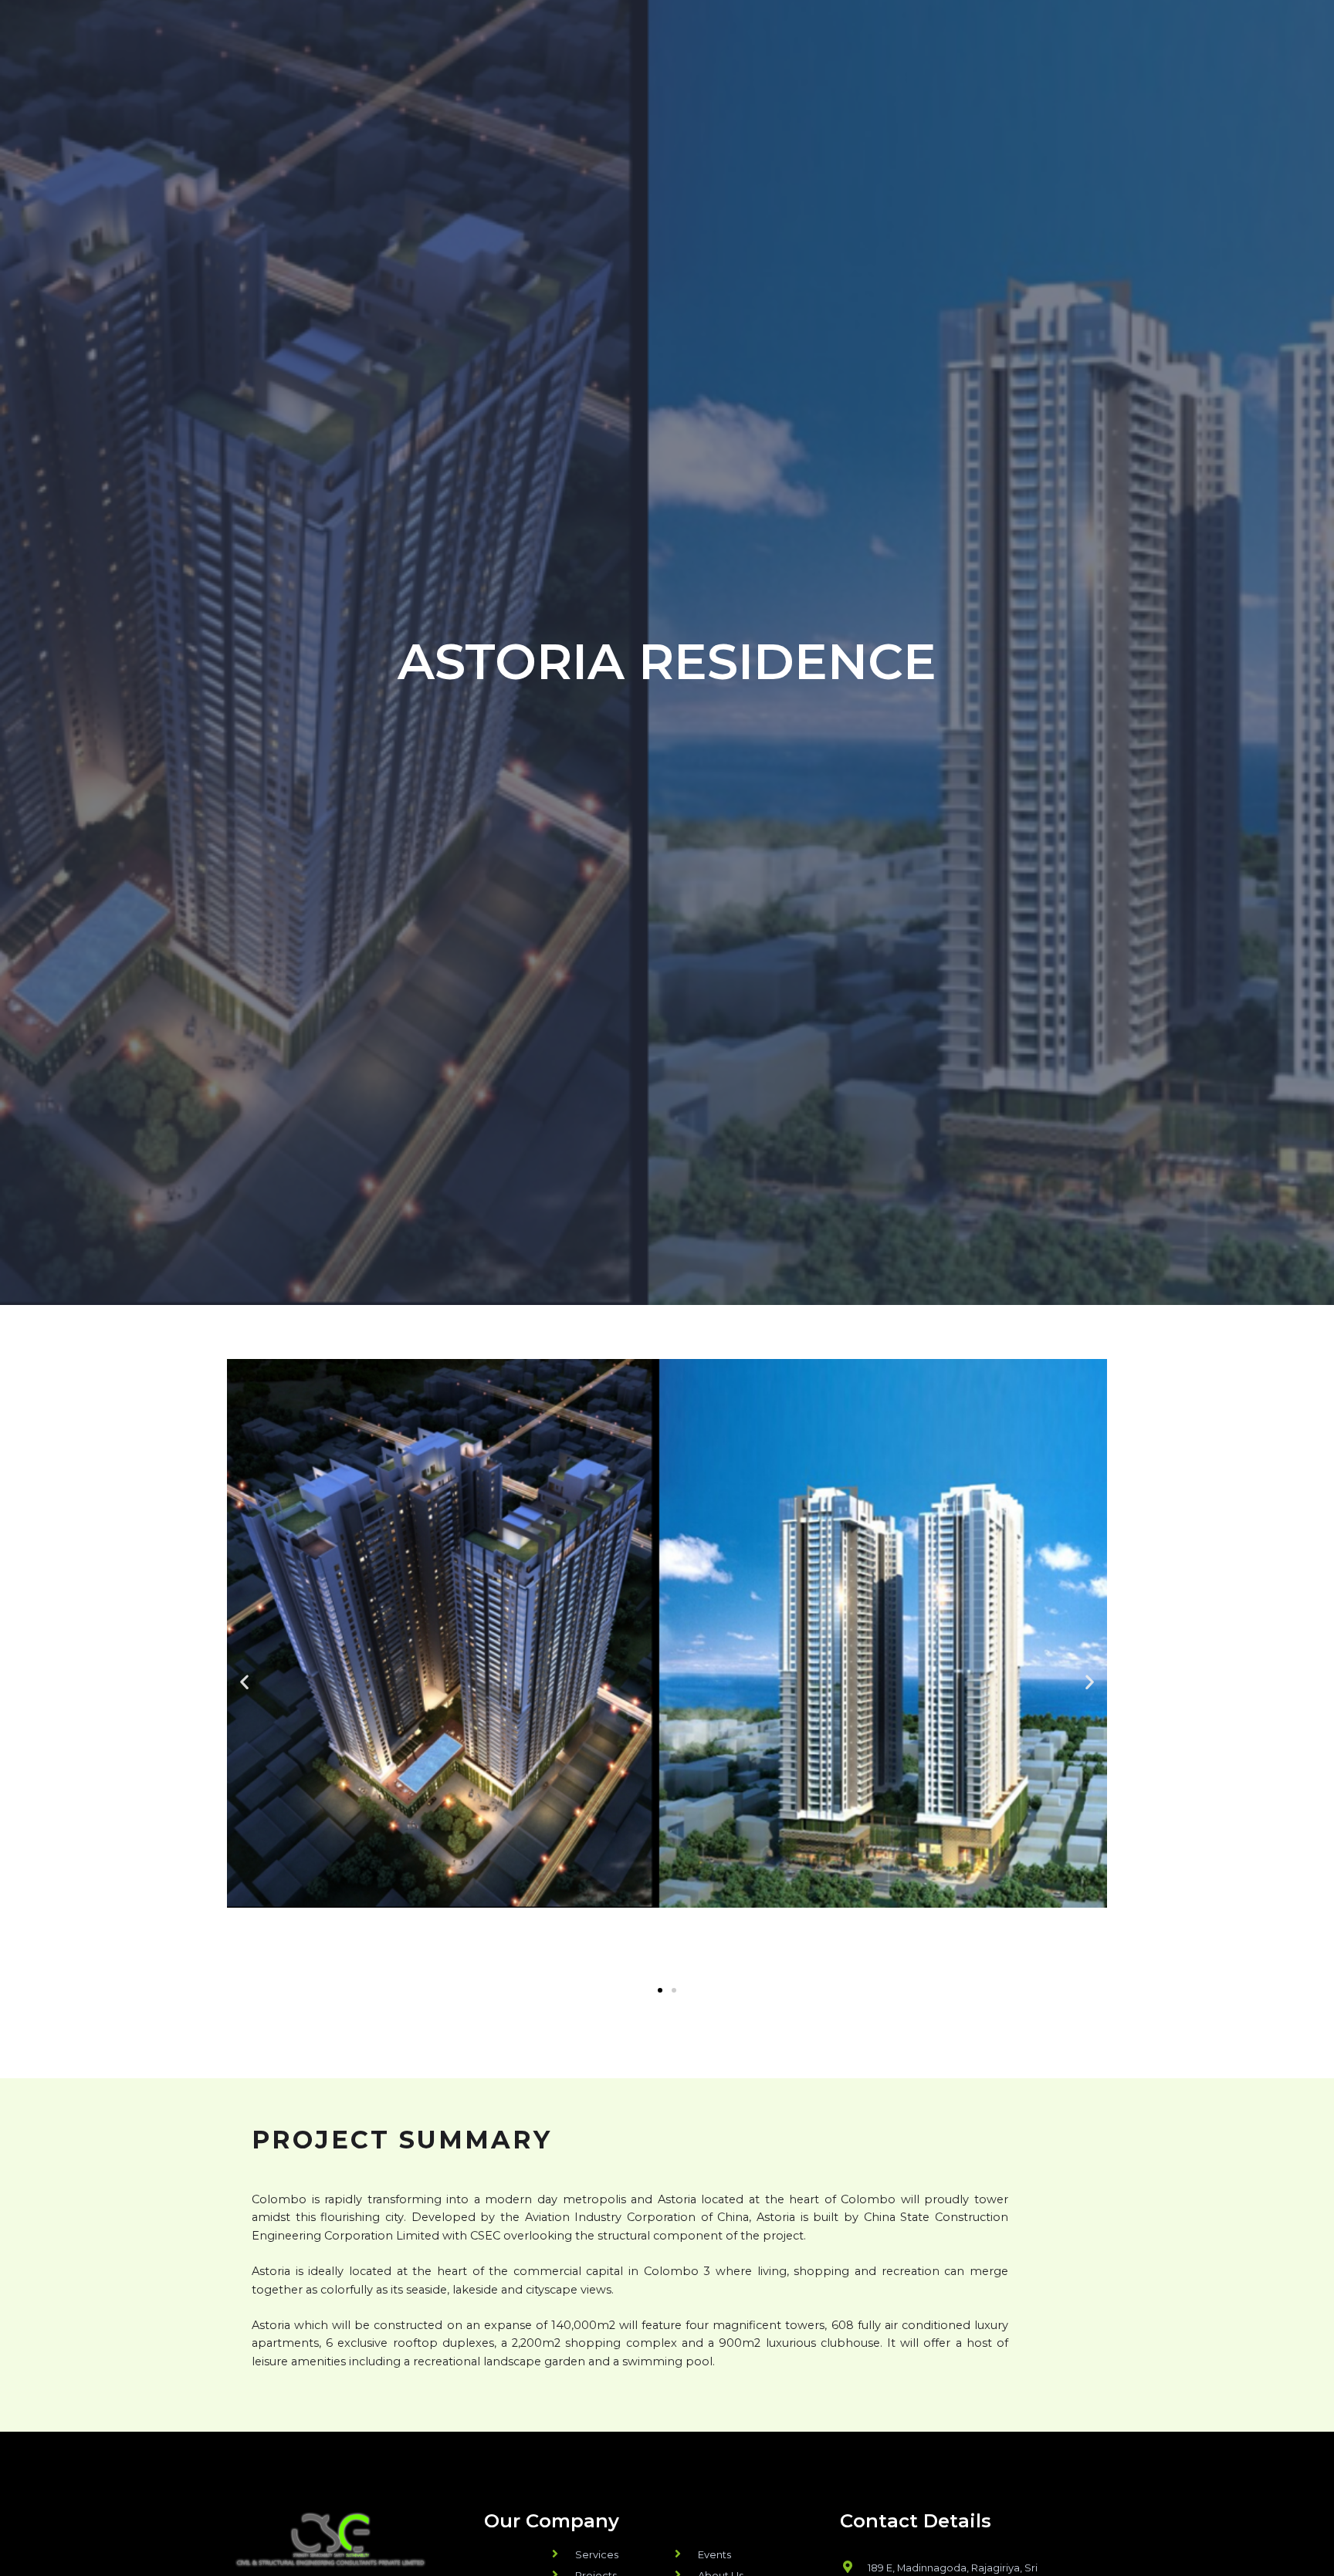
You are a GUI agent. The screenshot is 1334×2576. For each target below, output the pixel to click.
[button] (660, 1990)
